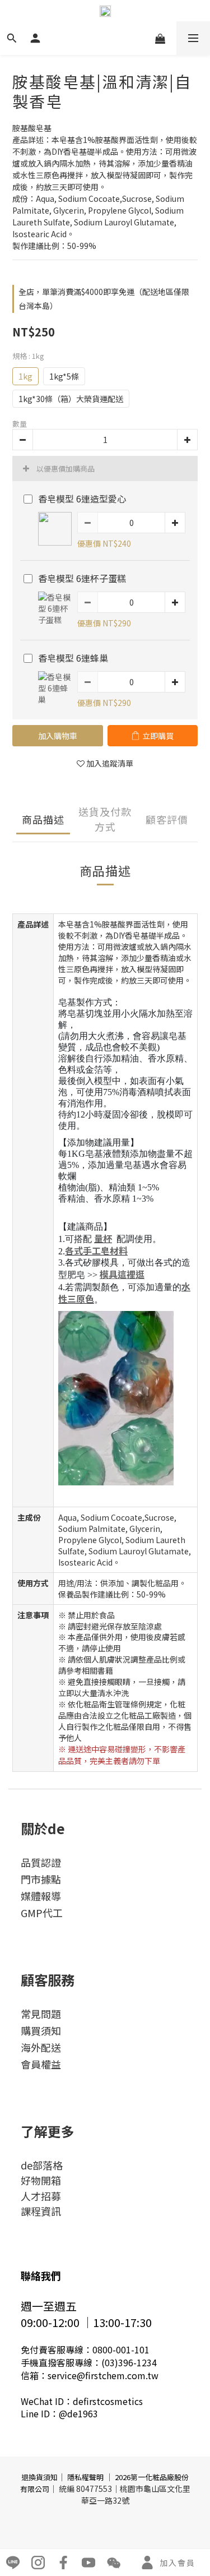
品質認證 (41, 1862)
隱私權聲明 (85, 2477)
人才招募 (41, 2196)
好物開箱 (41, 2180)
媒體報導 (41, 1896)
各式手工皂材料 (96, 1250)
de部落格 (42, 2165)
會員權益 (41, 2064)
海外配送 (41, 2047)
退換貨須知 (39, 2477)
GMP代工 (42, 1913)
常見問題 (41, 2014)
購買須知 (41, 2030)
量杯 (103, 1238)
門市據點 (41, 1879)
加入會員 (178, 2563)
